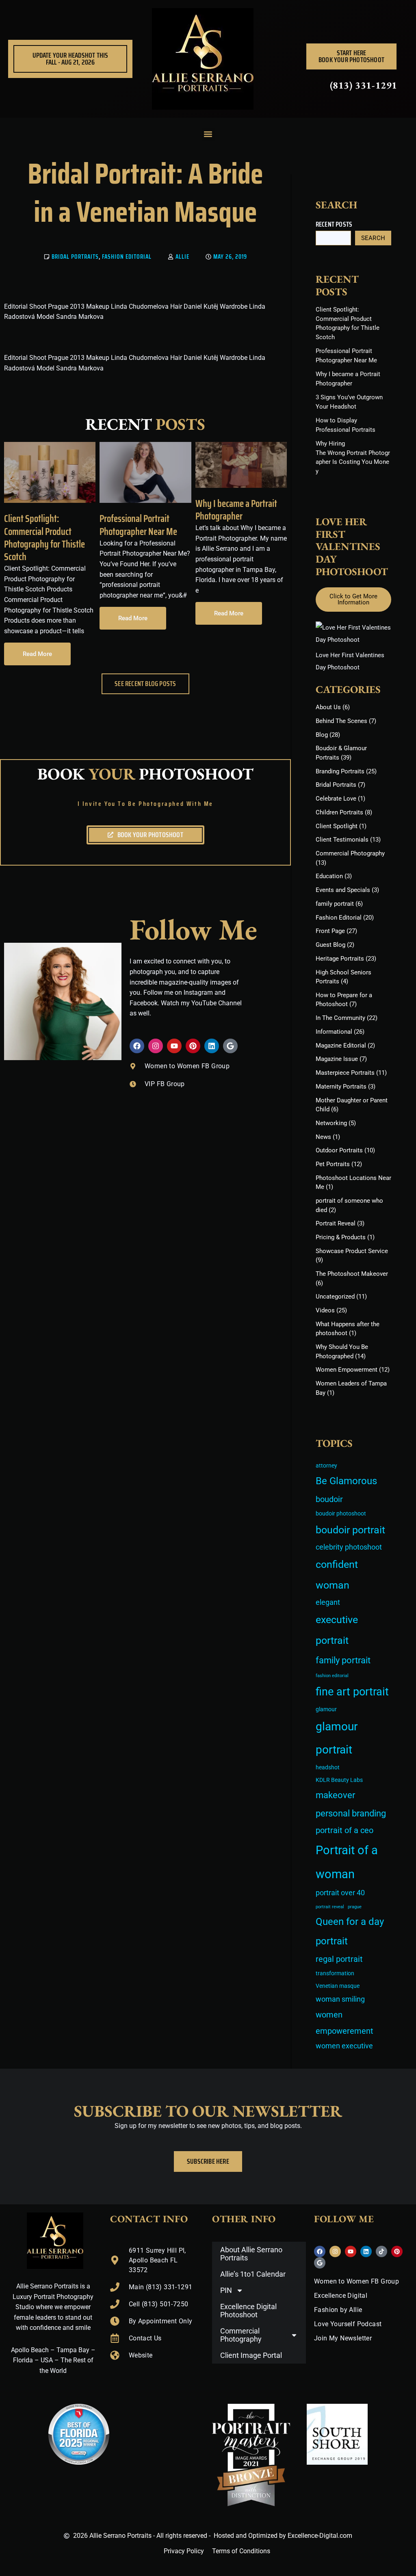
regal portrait (339, 1959)
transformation (335, 1973)
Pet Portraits (333, 1164)
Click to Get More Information (353, 599)
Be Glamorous (346, 1481)
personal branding (351, 1813)
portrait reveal (330, 1907)
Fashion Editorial (127, 257)
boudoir (329, 1499)
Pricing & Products (341, 1237)
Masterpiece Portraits (345, 1073)
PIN (226, 2290)
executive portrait (337, 1630)
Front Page (330, 931)
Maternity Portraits (341, 1087)
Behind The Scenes (341, 721)
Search (373, 238)
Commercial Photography (350, 853)
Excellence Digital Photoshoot (248, 2311)
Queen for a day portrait (350, 1931)
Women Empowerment (347, 1370)
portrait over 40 (340, 1893)
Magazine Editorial (341, 1046)
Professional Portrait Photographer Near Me (138, 525)
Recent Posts (334, 224)
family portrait (335, 904)
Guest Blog (330, 945)
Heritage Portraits (340, 959)
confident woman (337, 1575)
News (323, 1137)
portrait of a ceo (344, 1830)
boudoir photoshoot (341, 1514)
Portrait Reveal (336, 1223)
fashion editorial (332, 1676)
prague (355, 1907)
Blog (322, 735)
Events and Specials (343, 890)
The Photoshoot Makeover (352, 1274)
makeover (335, 1795)
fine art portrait (352, 1692)
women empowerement (344, 2023)
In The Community (340, 1018)
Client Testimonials (342, 840)
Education (329, 876)
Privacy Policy (184, 2551)
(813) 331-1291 (364, 85)
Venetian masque (338, 1986)
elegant (328, 1602)
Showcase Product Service (352, 1251)
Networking (331, 1123)
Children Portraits (339, 812)
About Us (328, 707)
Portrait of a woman (347, 1862)
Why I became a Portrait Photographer (236, 510)
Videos (325, 1310)
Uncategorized (335, 1297)
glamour (326, 1709)
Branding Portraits (340, 771)
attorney (326, 1466)
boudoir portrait (350, 1530)
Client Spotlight (337, 826)
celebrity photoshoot (349, 1547)
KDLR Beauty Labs (339, 1780)
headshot (328, 1767)
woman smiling (340, 1999)
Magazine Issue (337, 1059)
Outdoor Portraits (339, 1150)
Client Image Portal (251, 2355)
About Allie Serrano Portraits (251, 2254)
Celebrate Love (336, 799)
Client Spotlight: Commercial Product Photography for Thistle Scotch (44, 538)
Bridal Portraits (75, 257)
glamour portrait (337, 1738)
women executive (344, 2046)
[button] (208, 134)
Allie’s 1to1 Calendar (253, 2274)
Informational (334, 1032)
